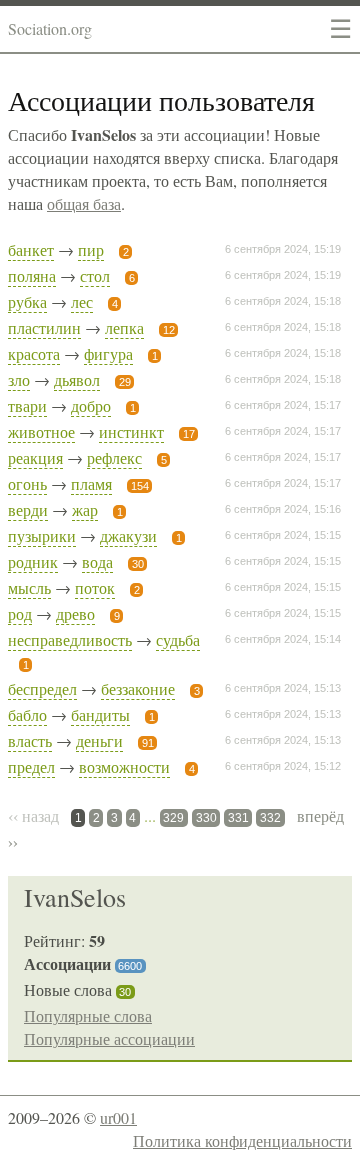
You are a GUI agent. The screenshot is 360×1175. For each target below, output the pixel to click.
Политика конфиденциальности (242, 1140)
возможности (124, 766)
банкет (31, 249)
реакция (35, 457)
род (20, 613)
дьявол (77, 379)
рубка (27, 301)
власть (30, 740)
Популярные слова (88, 1015)
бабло (27, 714)
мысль (29, 587)
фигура (108, 353)
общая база (84, 203)
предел (31, 766)
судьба (178, 639)
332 (270, 818)
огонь (27, 483)
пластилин (44, 327)
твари (27, 405)
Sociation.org (50, 28)
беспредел (42, 688)
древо (75, 613)
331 (238, 818)
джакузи (128, 535)
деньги (99, 740)
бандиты (100, 714)
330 (206, 818)
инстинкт (131, 431)
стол (95, 275)
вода (97, 561)
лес (82, 301)
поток (95, 587)
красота (34, 353)
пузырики (42, 535)
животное (41, 431)
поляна (32, 275)
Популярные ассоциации (109, 1038)
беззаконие (138, 688)
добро (91, 405)
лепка (124, 327)
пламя (91, 483)
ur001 (118, 1117)
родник (33, 561)
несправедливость (70, 639)
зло (19, 379)
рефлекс (114, 457)
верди (28, 509)
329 (173, 818)
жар (85, 509)
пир (91, 249)
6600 (130, 966)
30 (125, 992)
